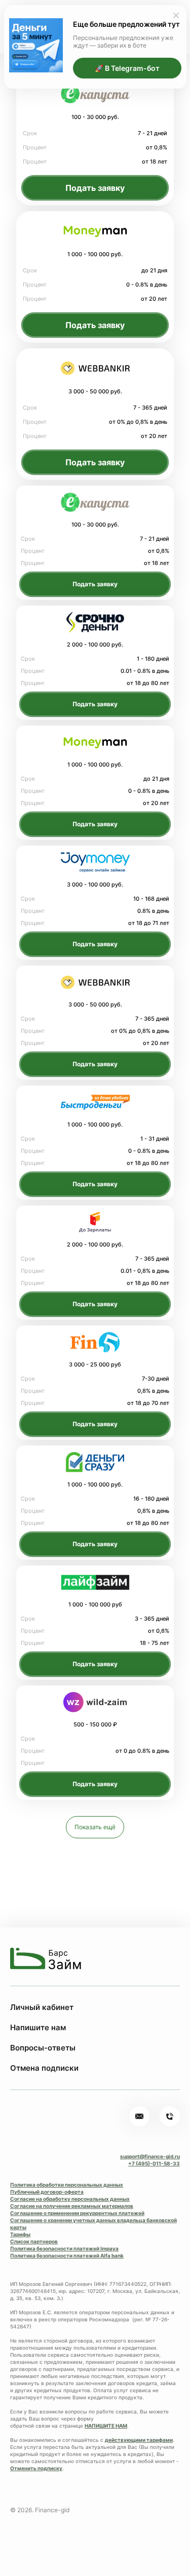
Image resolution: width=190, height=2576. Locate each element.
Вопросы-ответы (43, 2048)
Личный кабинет (42, 2007)
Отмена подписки (44, 2068)
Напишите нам (38, 2027)
